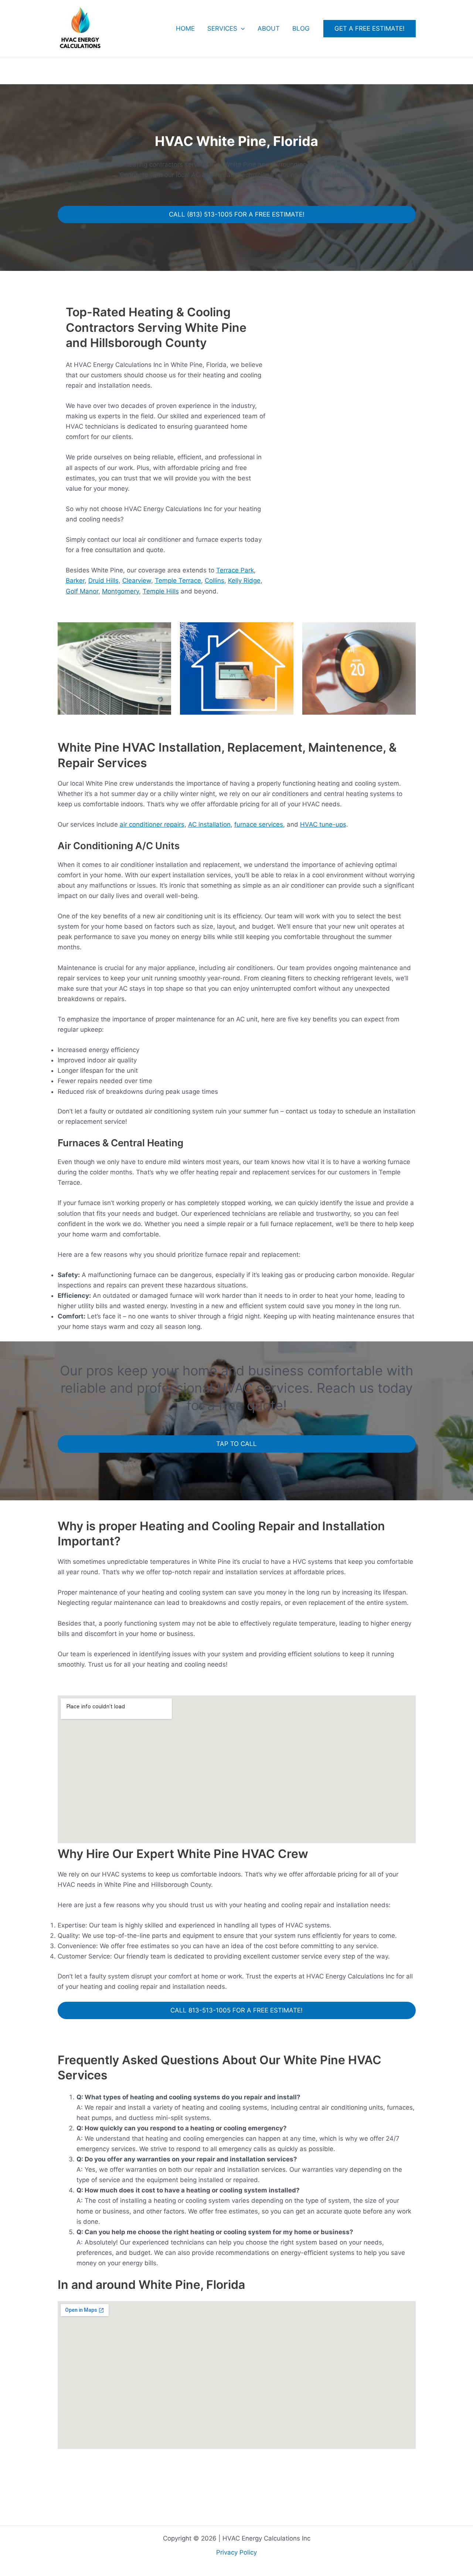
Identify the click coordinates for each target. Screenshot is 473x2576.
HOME (185, 28)
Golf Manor (82, 591)
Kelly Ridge (244, 581)
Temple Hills (161, 591)
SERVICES (222, 28)
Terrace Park (235, 570)
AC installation (209, 824)
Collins (215, 581)
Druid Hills (103, 581)
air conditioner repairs (152, 824)
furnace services (259, 824)
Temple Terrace (178, 581)
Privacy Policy (236, 2552)
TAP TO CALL (236, 1444)
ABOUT (269, 28)
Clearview (137, 581)
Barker (75, 581)
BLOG (301, 28)
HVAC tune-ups (323, 824)
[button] (241, 28)
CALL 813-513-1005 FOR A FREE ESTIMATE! (236, 2010)
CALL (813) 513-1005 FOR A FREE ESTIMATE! (237, 214)
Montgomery (120, 591)
